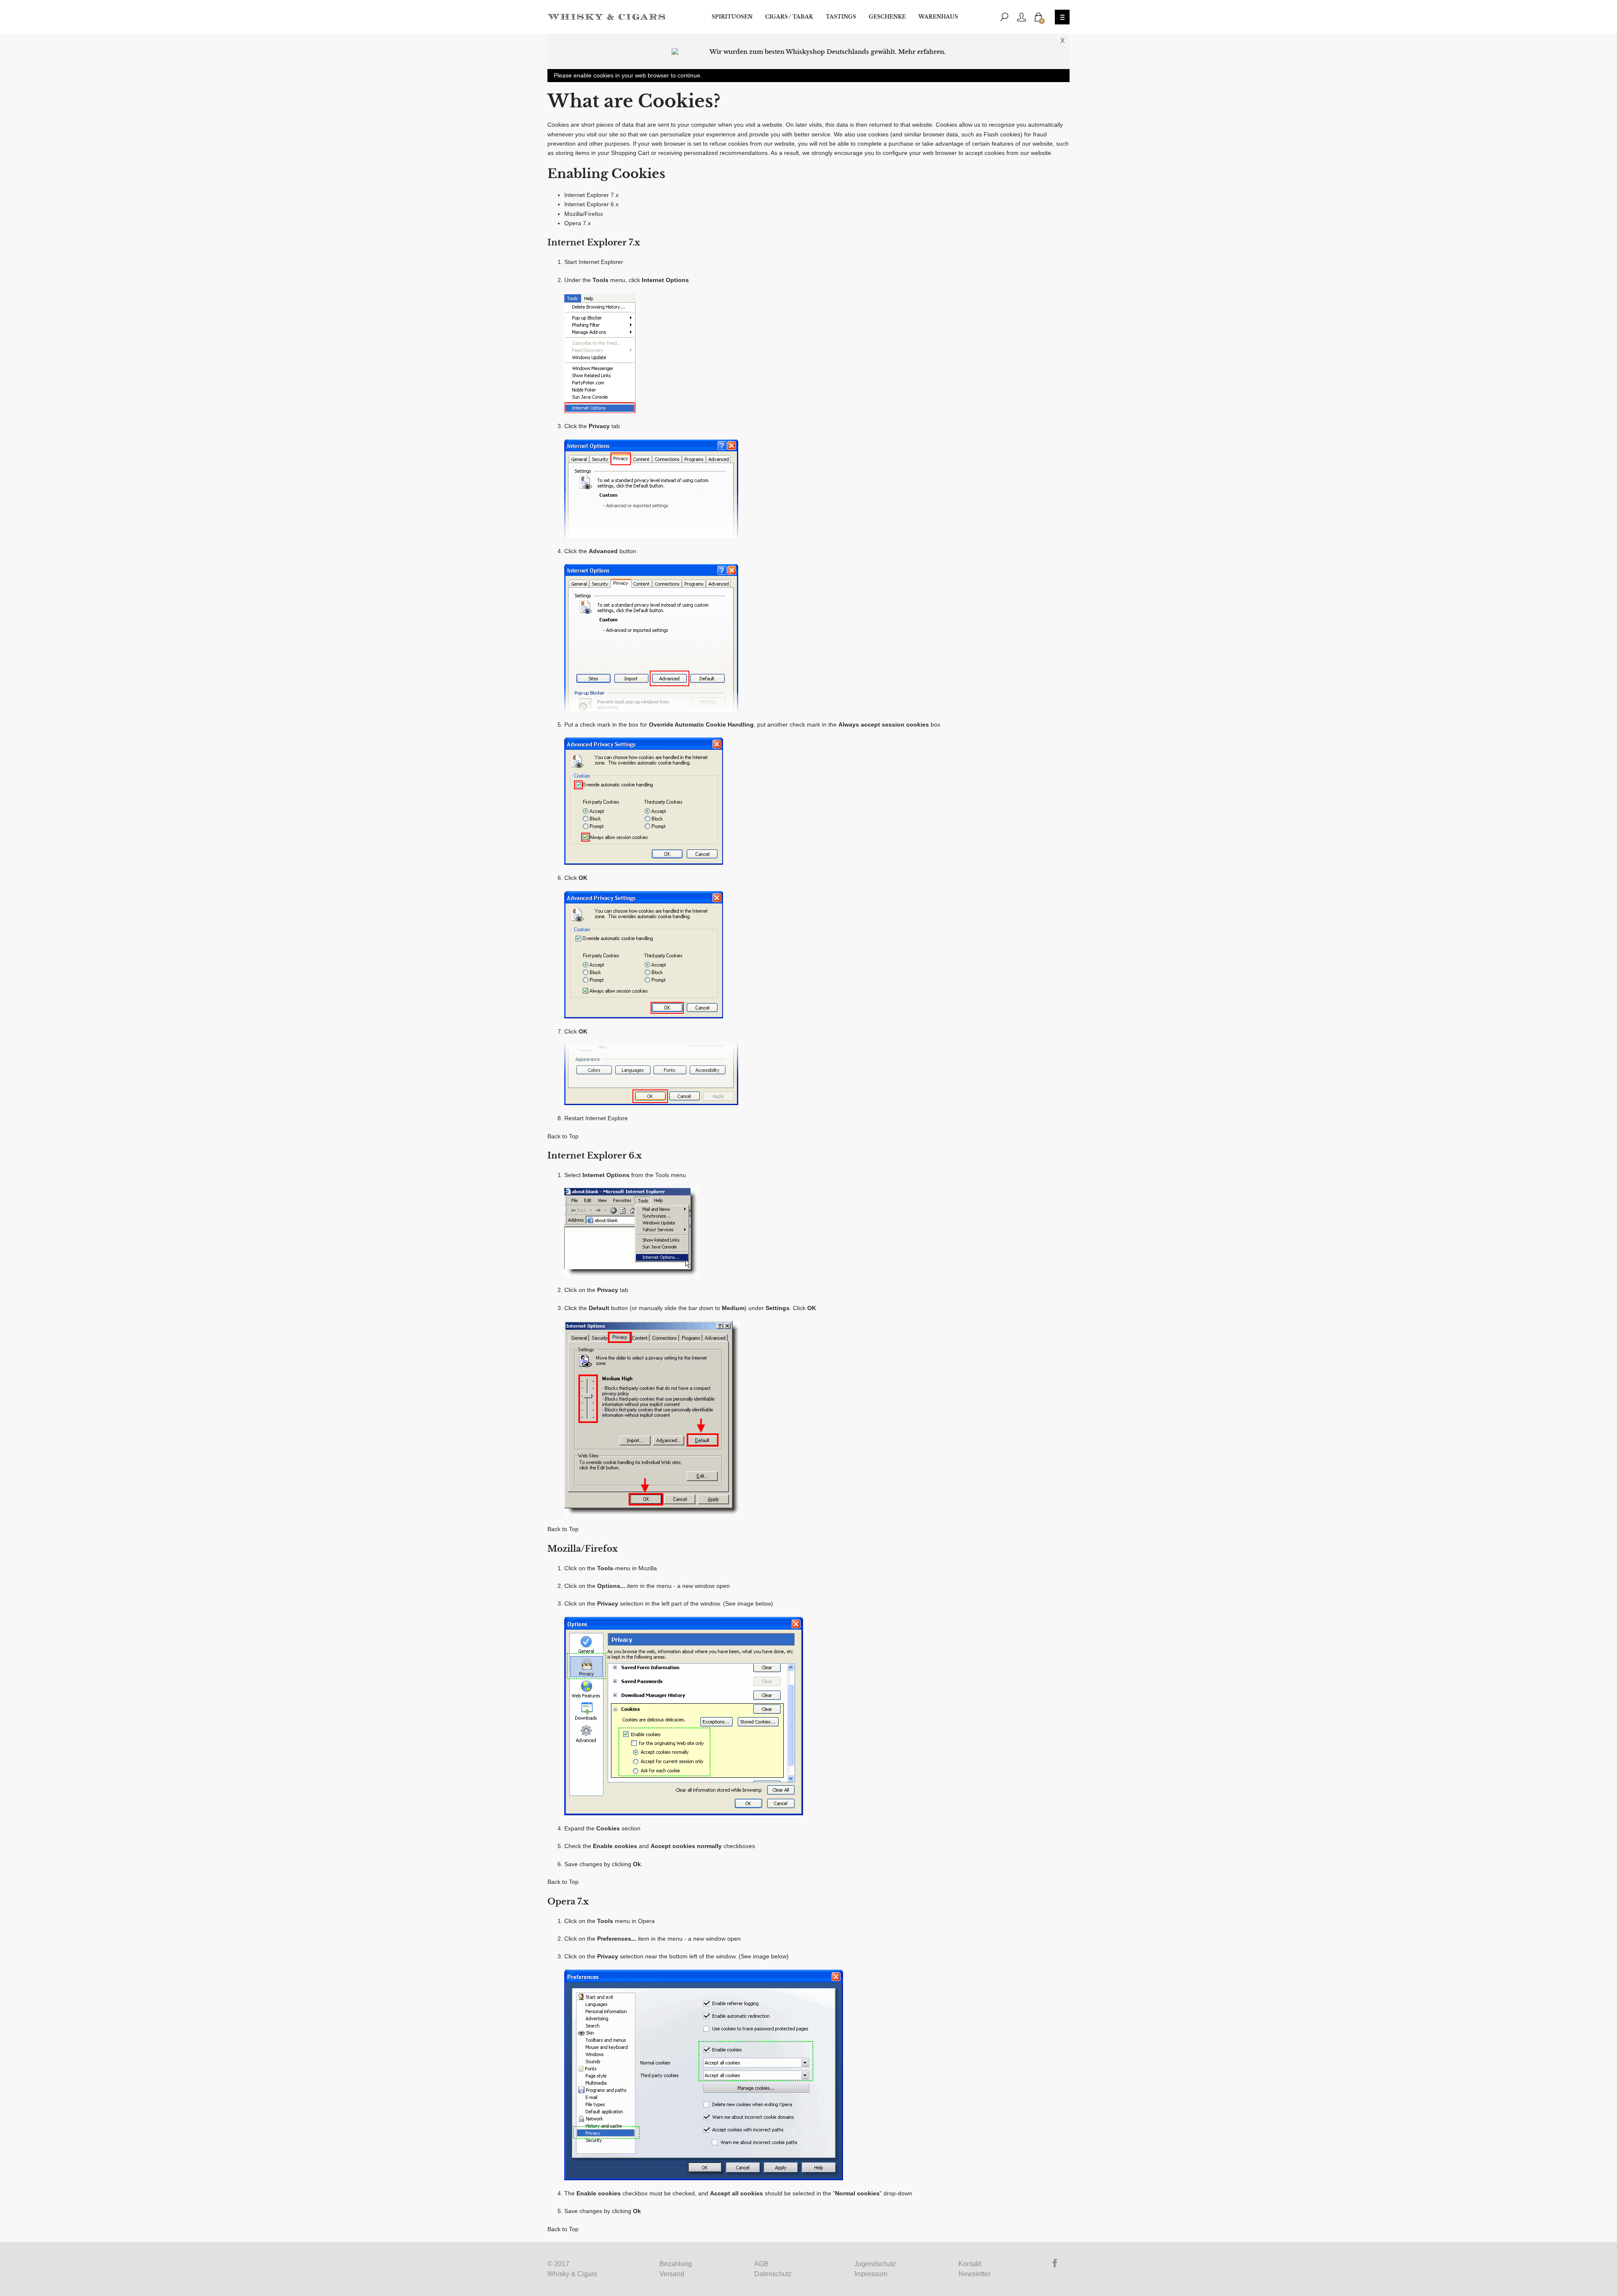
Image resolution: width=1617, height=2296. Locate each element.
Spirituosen (732, 17)
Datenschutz (773, 2274)
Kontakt (970, 2264)
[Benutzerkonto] (1022, 17)
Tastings (841, 17)
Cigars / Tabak (789, 17)
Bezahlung (676, 2264)
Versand (672, 2274)
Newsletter (974, 2274)
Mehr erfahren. (922, 52)
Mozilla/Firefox (584, 214)
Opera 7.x (578, 223)
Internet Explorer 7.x (591, 195)
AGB (761, 2264)
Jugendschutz (875, 2264)
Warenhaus (938, 17)
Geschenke (887, 17)
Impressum (871, 2274)
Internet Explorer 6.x (591, 204)
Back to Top (563, 1136)
